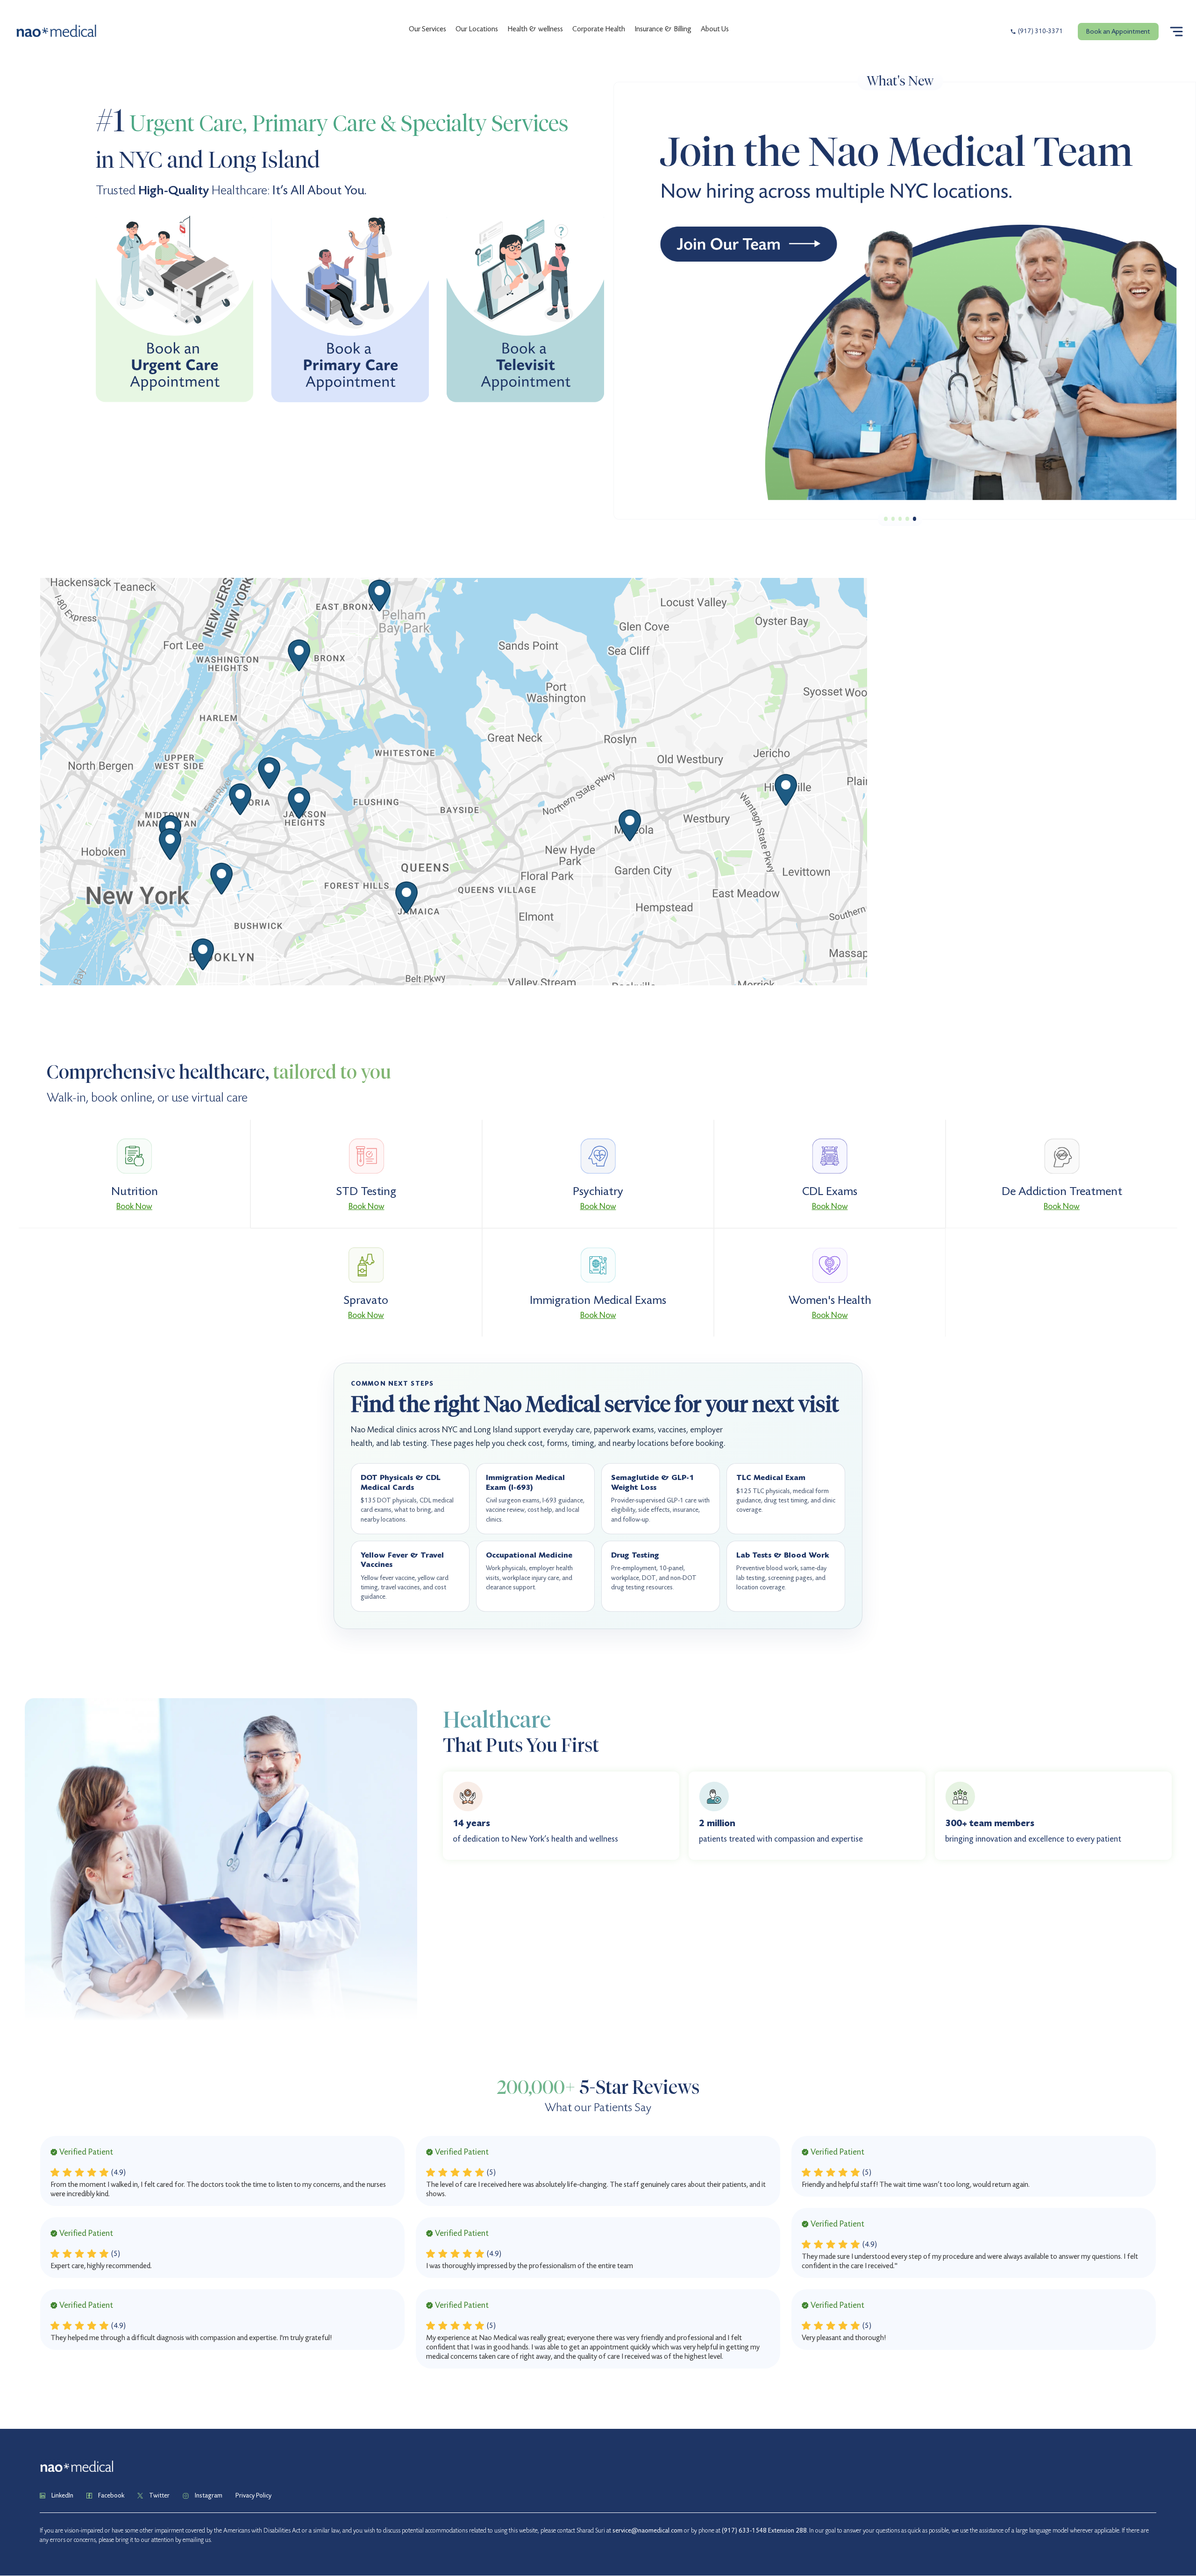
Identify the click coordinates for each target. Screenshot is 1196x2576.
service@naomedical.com (648, 2530)
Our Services (427, 29)
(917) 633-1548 (744, 2530)
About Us (715, 29)
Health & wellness (535, 29)
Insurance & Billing (663, 29)
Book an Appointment (1118, 31)
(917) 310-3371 (1040, 31)
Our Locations (477, 29)
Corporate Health (599, 29)
